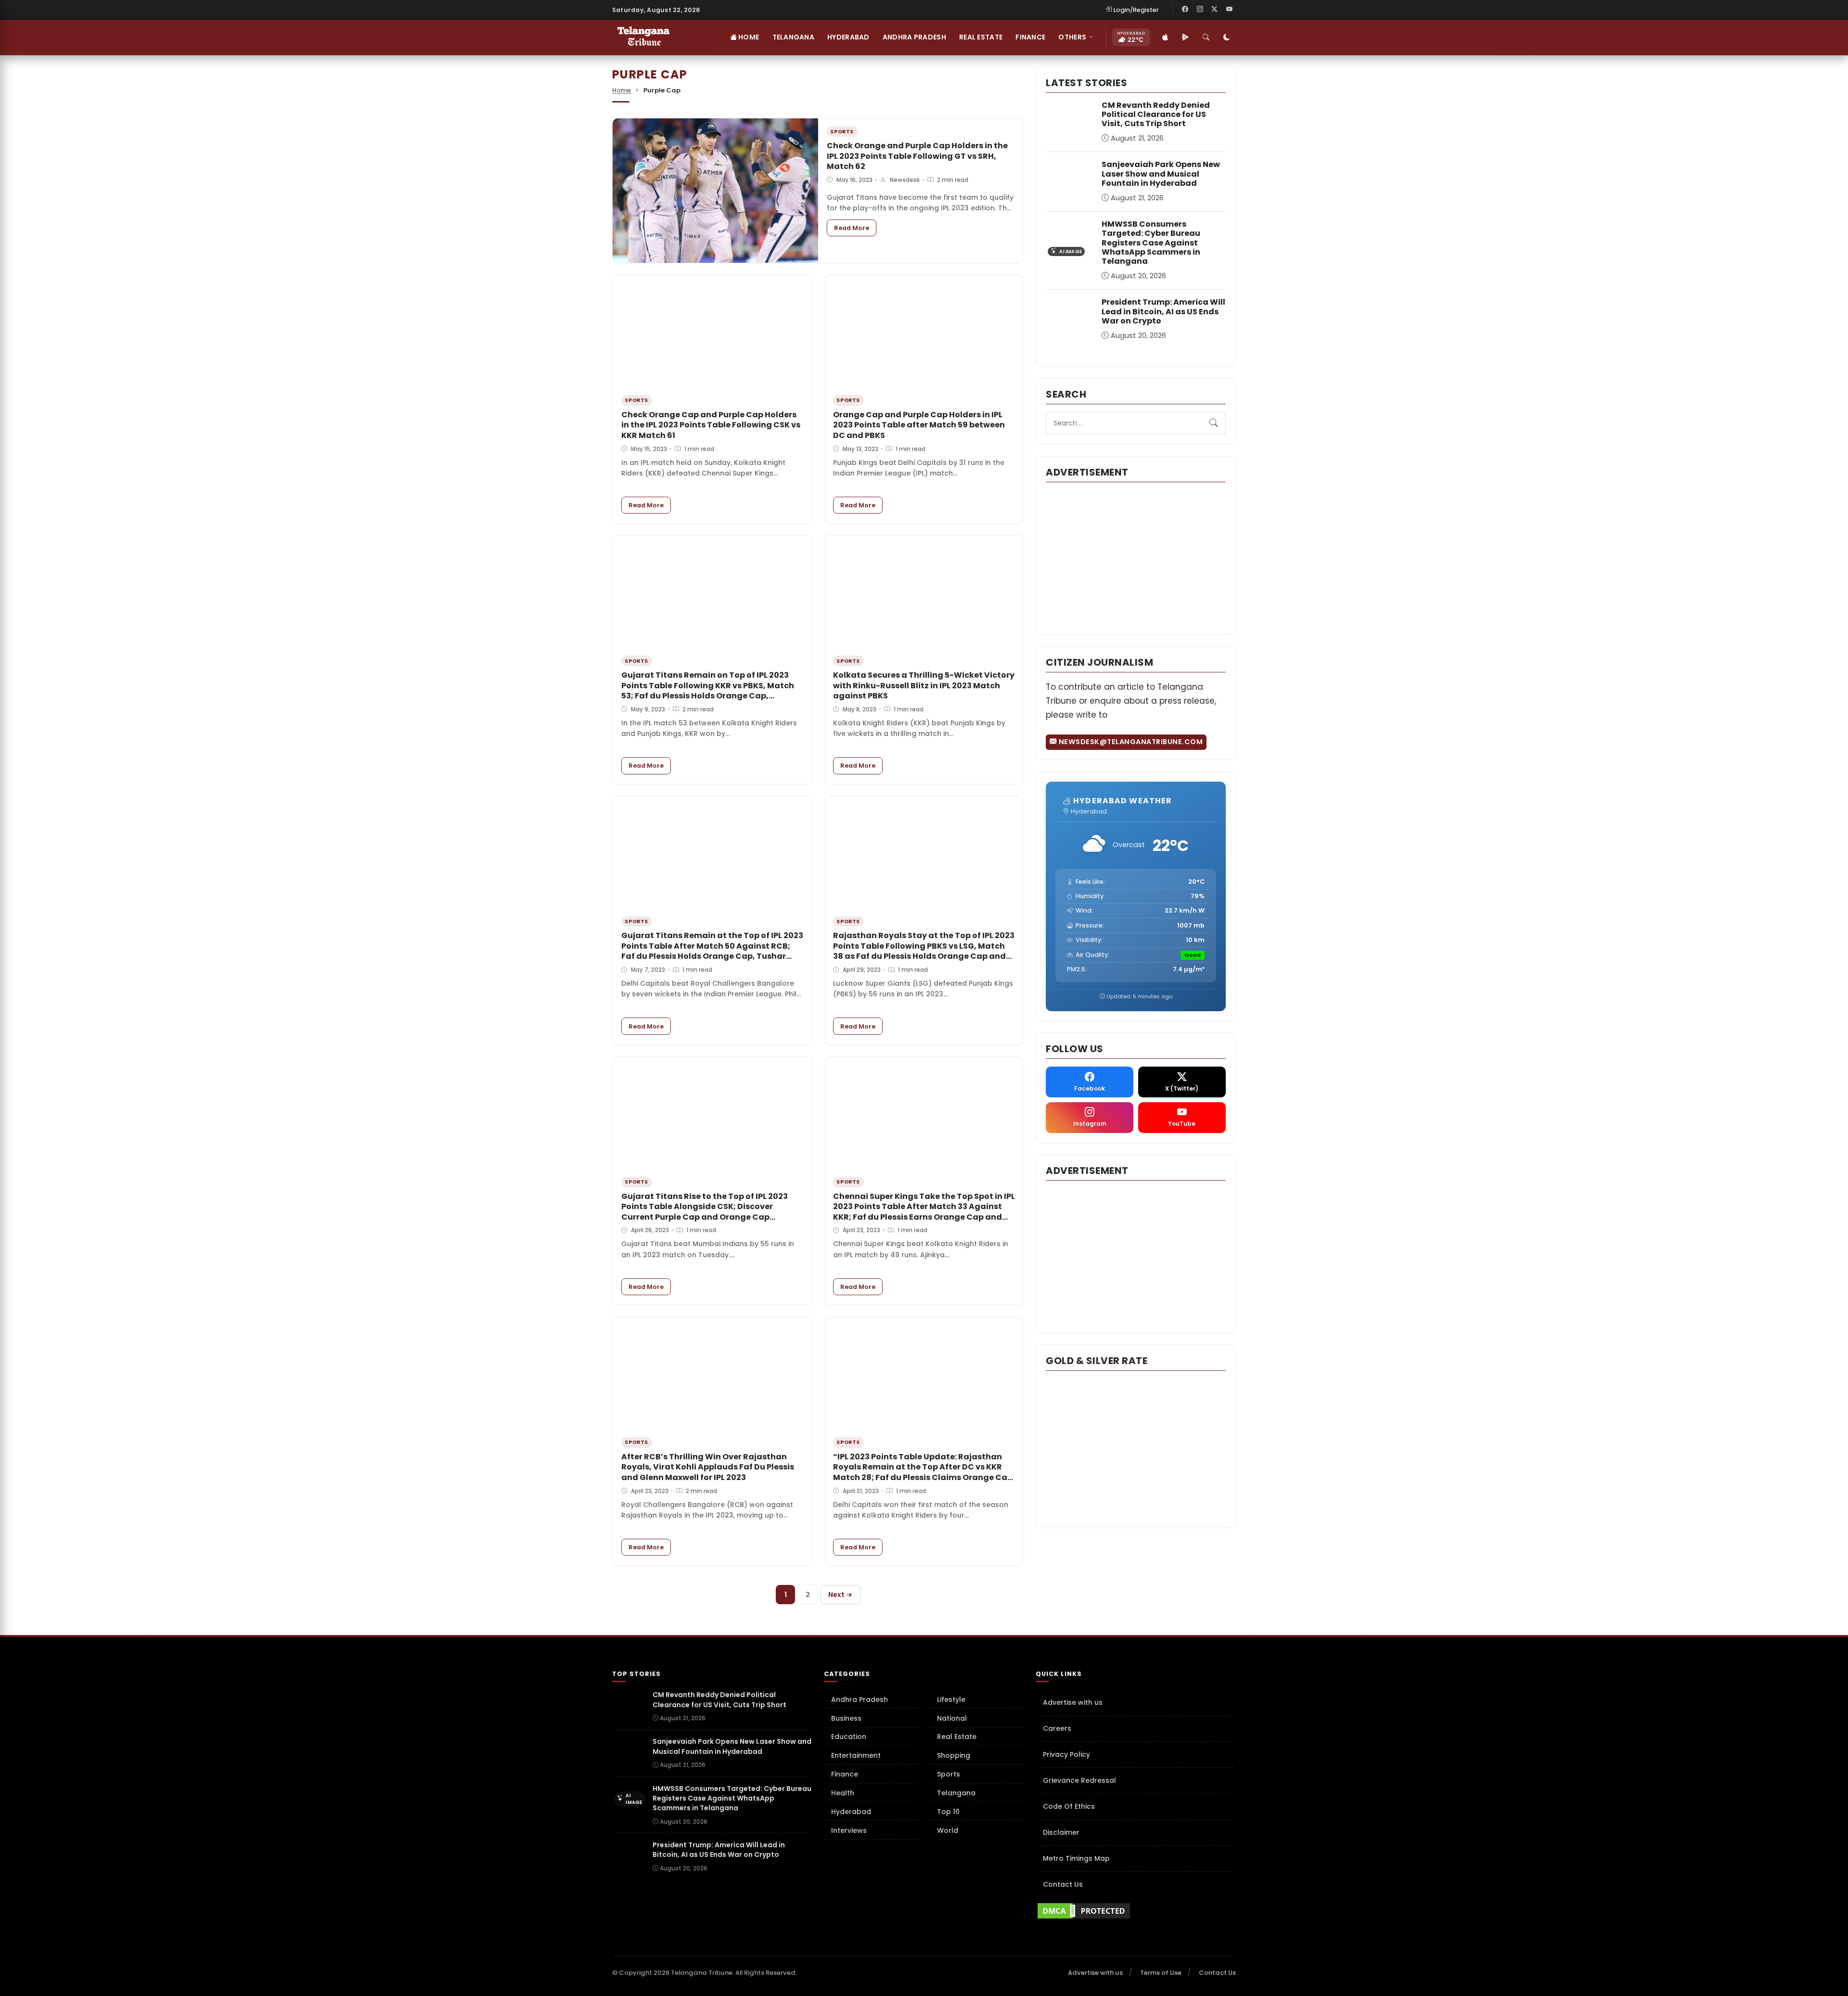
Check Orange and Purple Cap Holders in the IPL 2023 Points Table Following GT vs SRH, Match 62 (917, 156)
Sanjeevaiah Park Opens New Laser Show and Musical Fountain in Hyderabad (1161, 174)
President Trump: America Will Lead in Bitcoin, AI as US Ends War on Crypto (1163, 311)
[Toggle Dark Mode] (1227, 38)
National (952, 1718)
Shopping (954, 1755)
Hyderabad (848, 37)
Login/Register (1136, 10)
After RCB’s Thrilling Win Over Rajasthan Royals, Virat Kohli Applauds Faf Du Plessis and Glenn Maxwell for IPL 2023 (708, 1467)
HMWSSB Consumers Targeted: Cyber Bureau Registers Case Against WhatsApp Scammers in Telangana (1151, 243)
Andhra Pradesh (914, 37)
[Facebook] (1185, 10)
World (948, 1830)
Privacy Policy (1066, 1754)
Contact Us (1063, 1884)
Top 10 (948, 1812)
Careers (1057, 1728)
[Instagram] (1200, 10)
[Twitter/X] (1215, 10)
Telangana (794, 37)
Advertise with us (1073, 1702)
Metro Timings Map (1076, 1858)
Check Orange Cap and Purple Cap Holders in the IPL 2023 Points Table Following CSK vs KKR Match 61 (711, 425)
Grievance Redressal (1079, 1780)
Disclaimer (1061, 1832)
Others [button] (1072, 37)
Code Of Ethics (1069, 1806)
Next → (840, 1595)
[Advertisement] (1136, 557)
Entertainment (856, 1755)
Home (748, 37)
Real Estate (981, 37)
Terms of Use (1161, 1973)
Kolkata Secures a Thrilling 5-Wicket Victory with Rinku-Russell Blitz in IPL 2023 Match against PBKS (924, 685)
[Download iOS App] (1165, 38)
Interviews (849, 1830)
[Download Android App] (1185, 38)
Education (849, 1737)
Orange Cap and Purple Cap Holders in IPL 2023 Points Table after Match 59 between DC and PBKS (919, 425)
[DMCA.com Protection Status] (1136, 1911)
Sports (949, 1774)
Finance (1030, 37)
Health (843, 1793)
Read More (855, 228)
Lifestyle (951, 1700)
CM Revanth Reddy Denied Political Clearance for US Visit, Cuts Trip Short (1156, 114)
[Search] (1206, 38)
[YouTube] (1229, 10)
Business (846, 1718)
